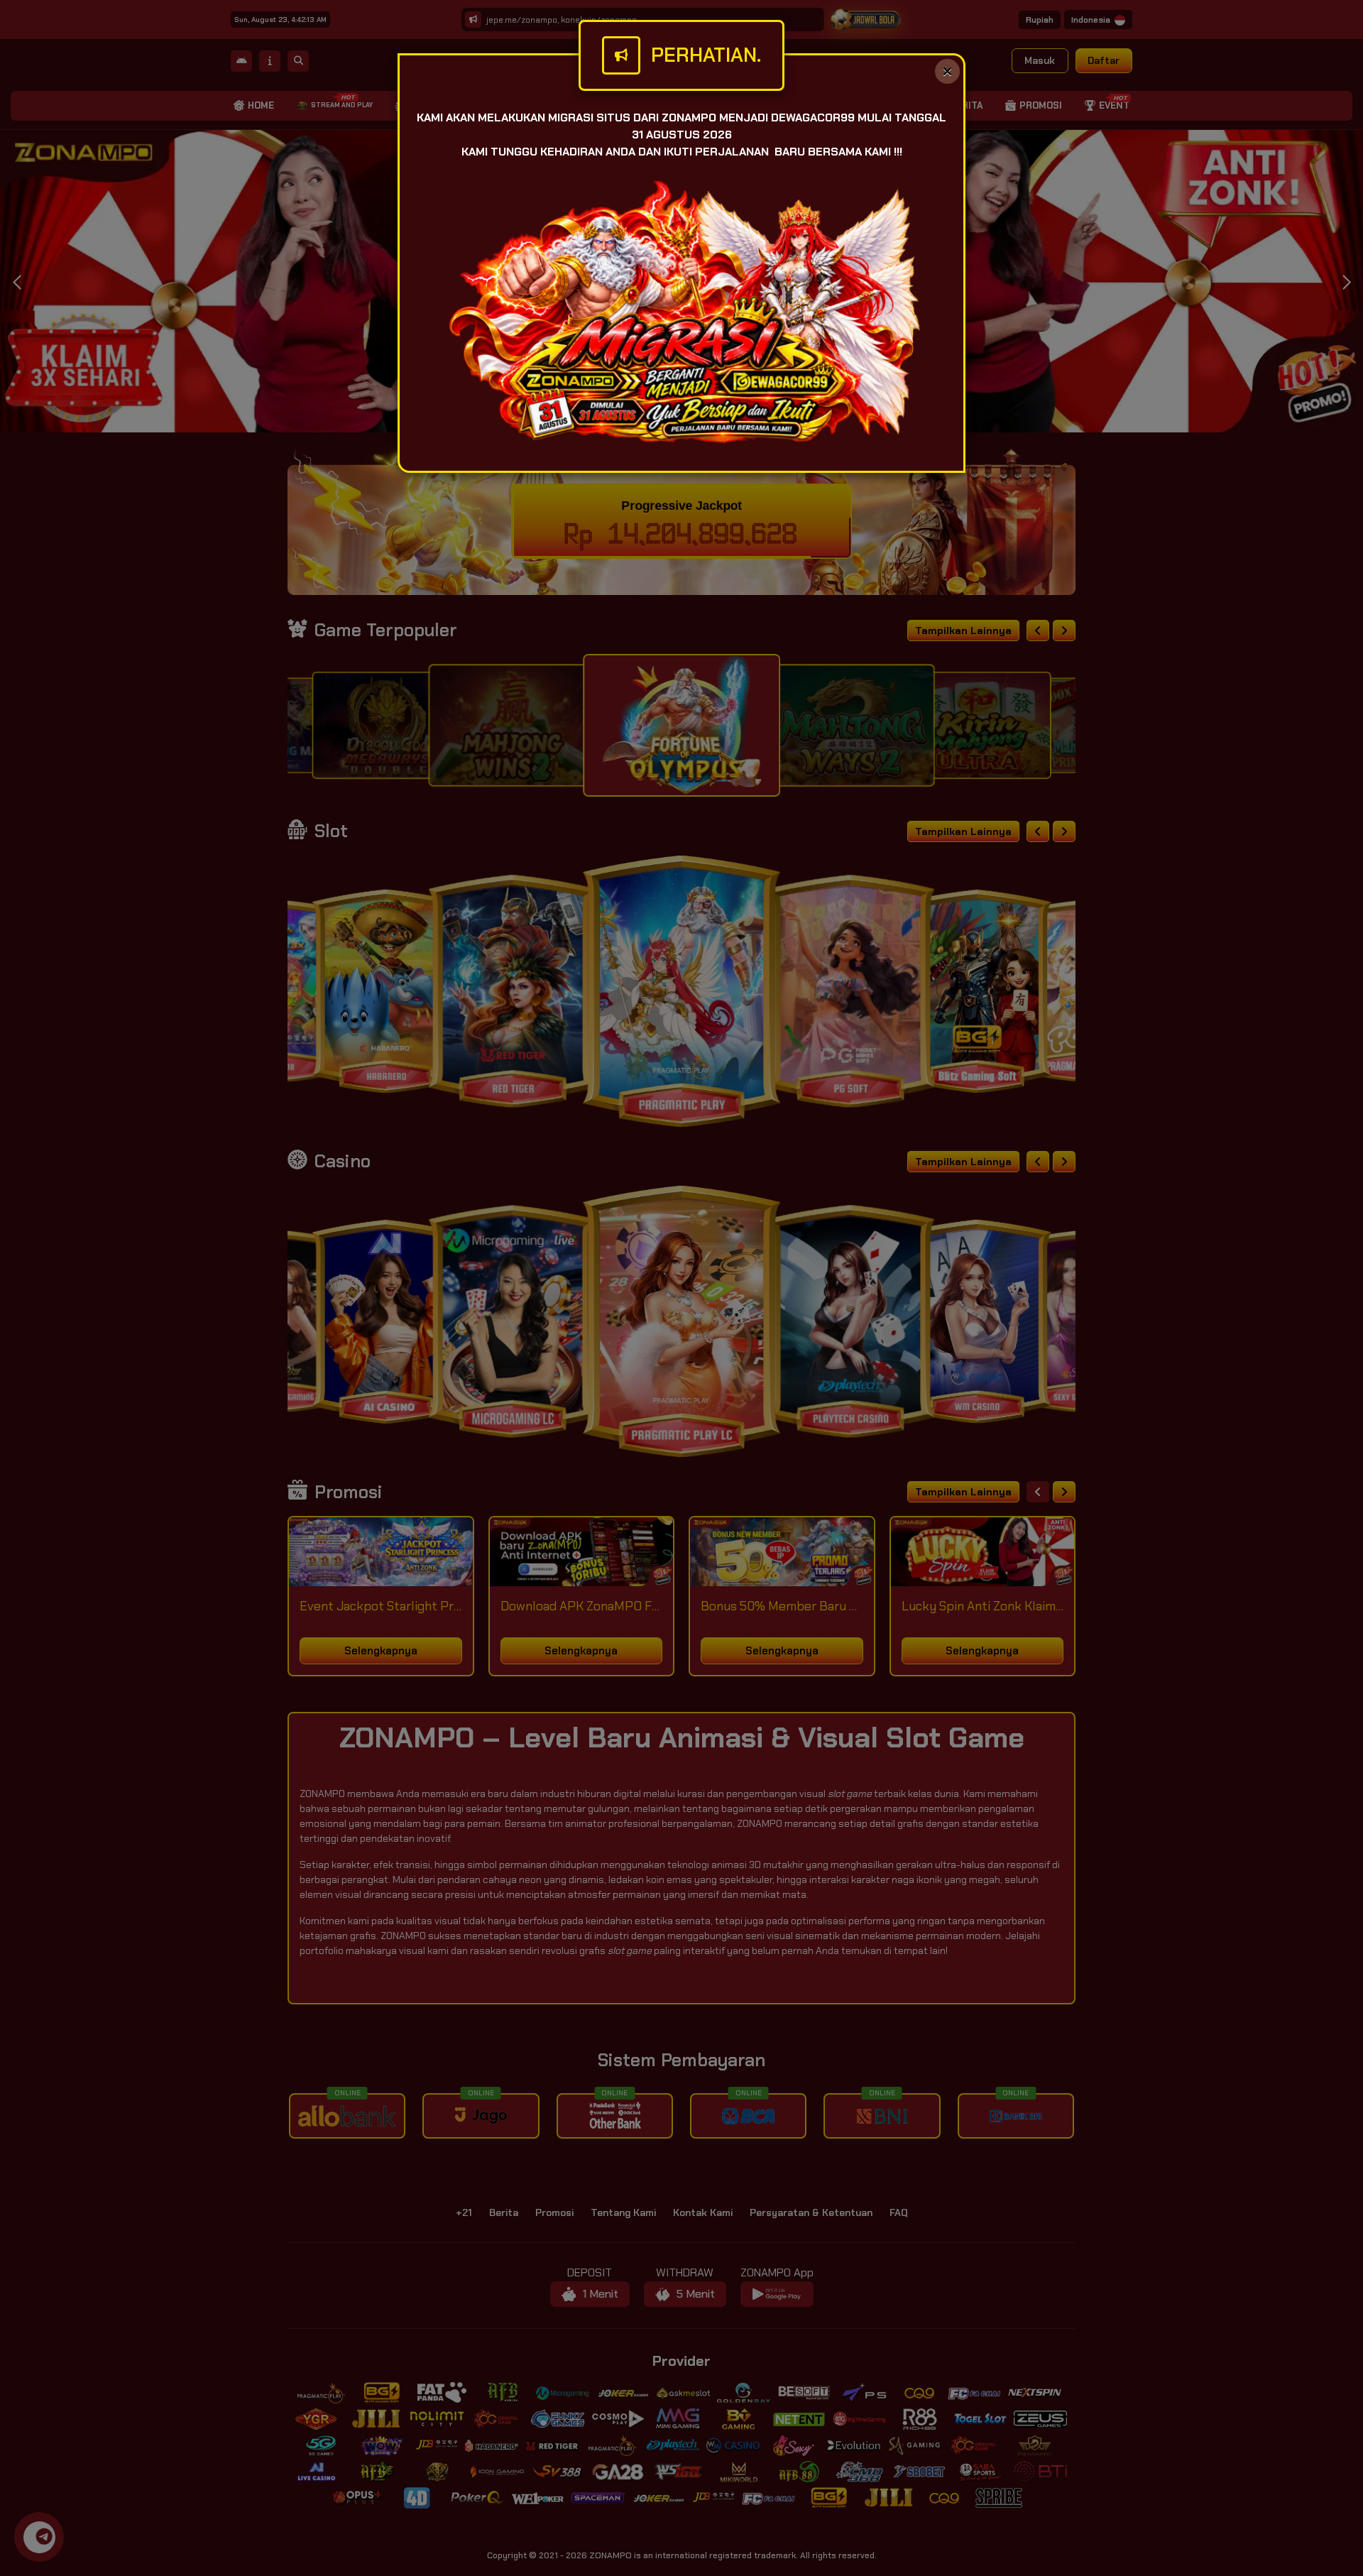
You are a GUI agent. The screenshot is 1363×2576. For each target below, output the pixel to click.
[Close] (947, 71)
